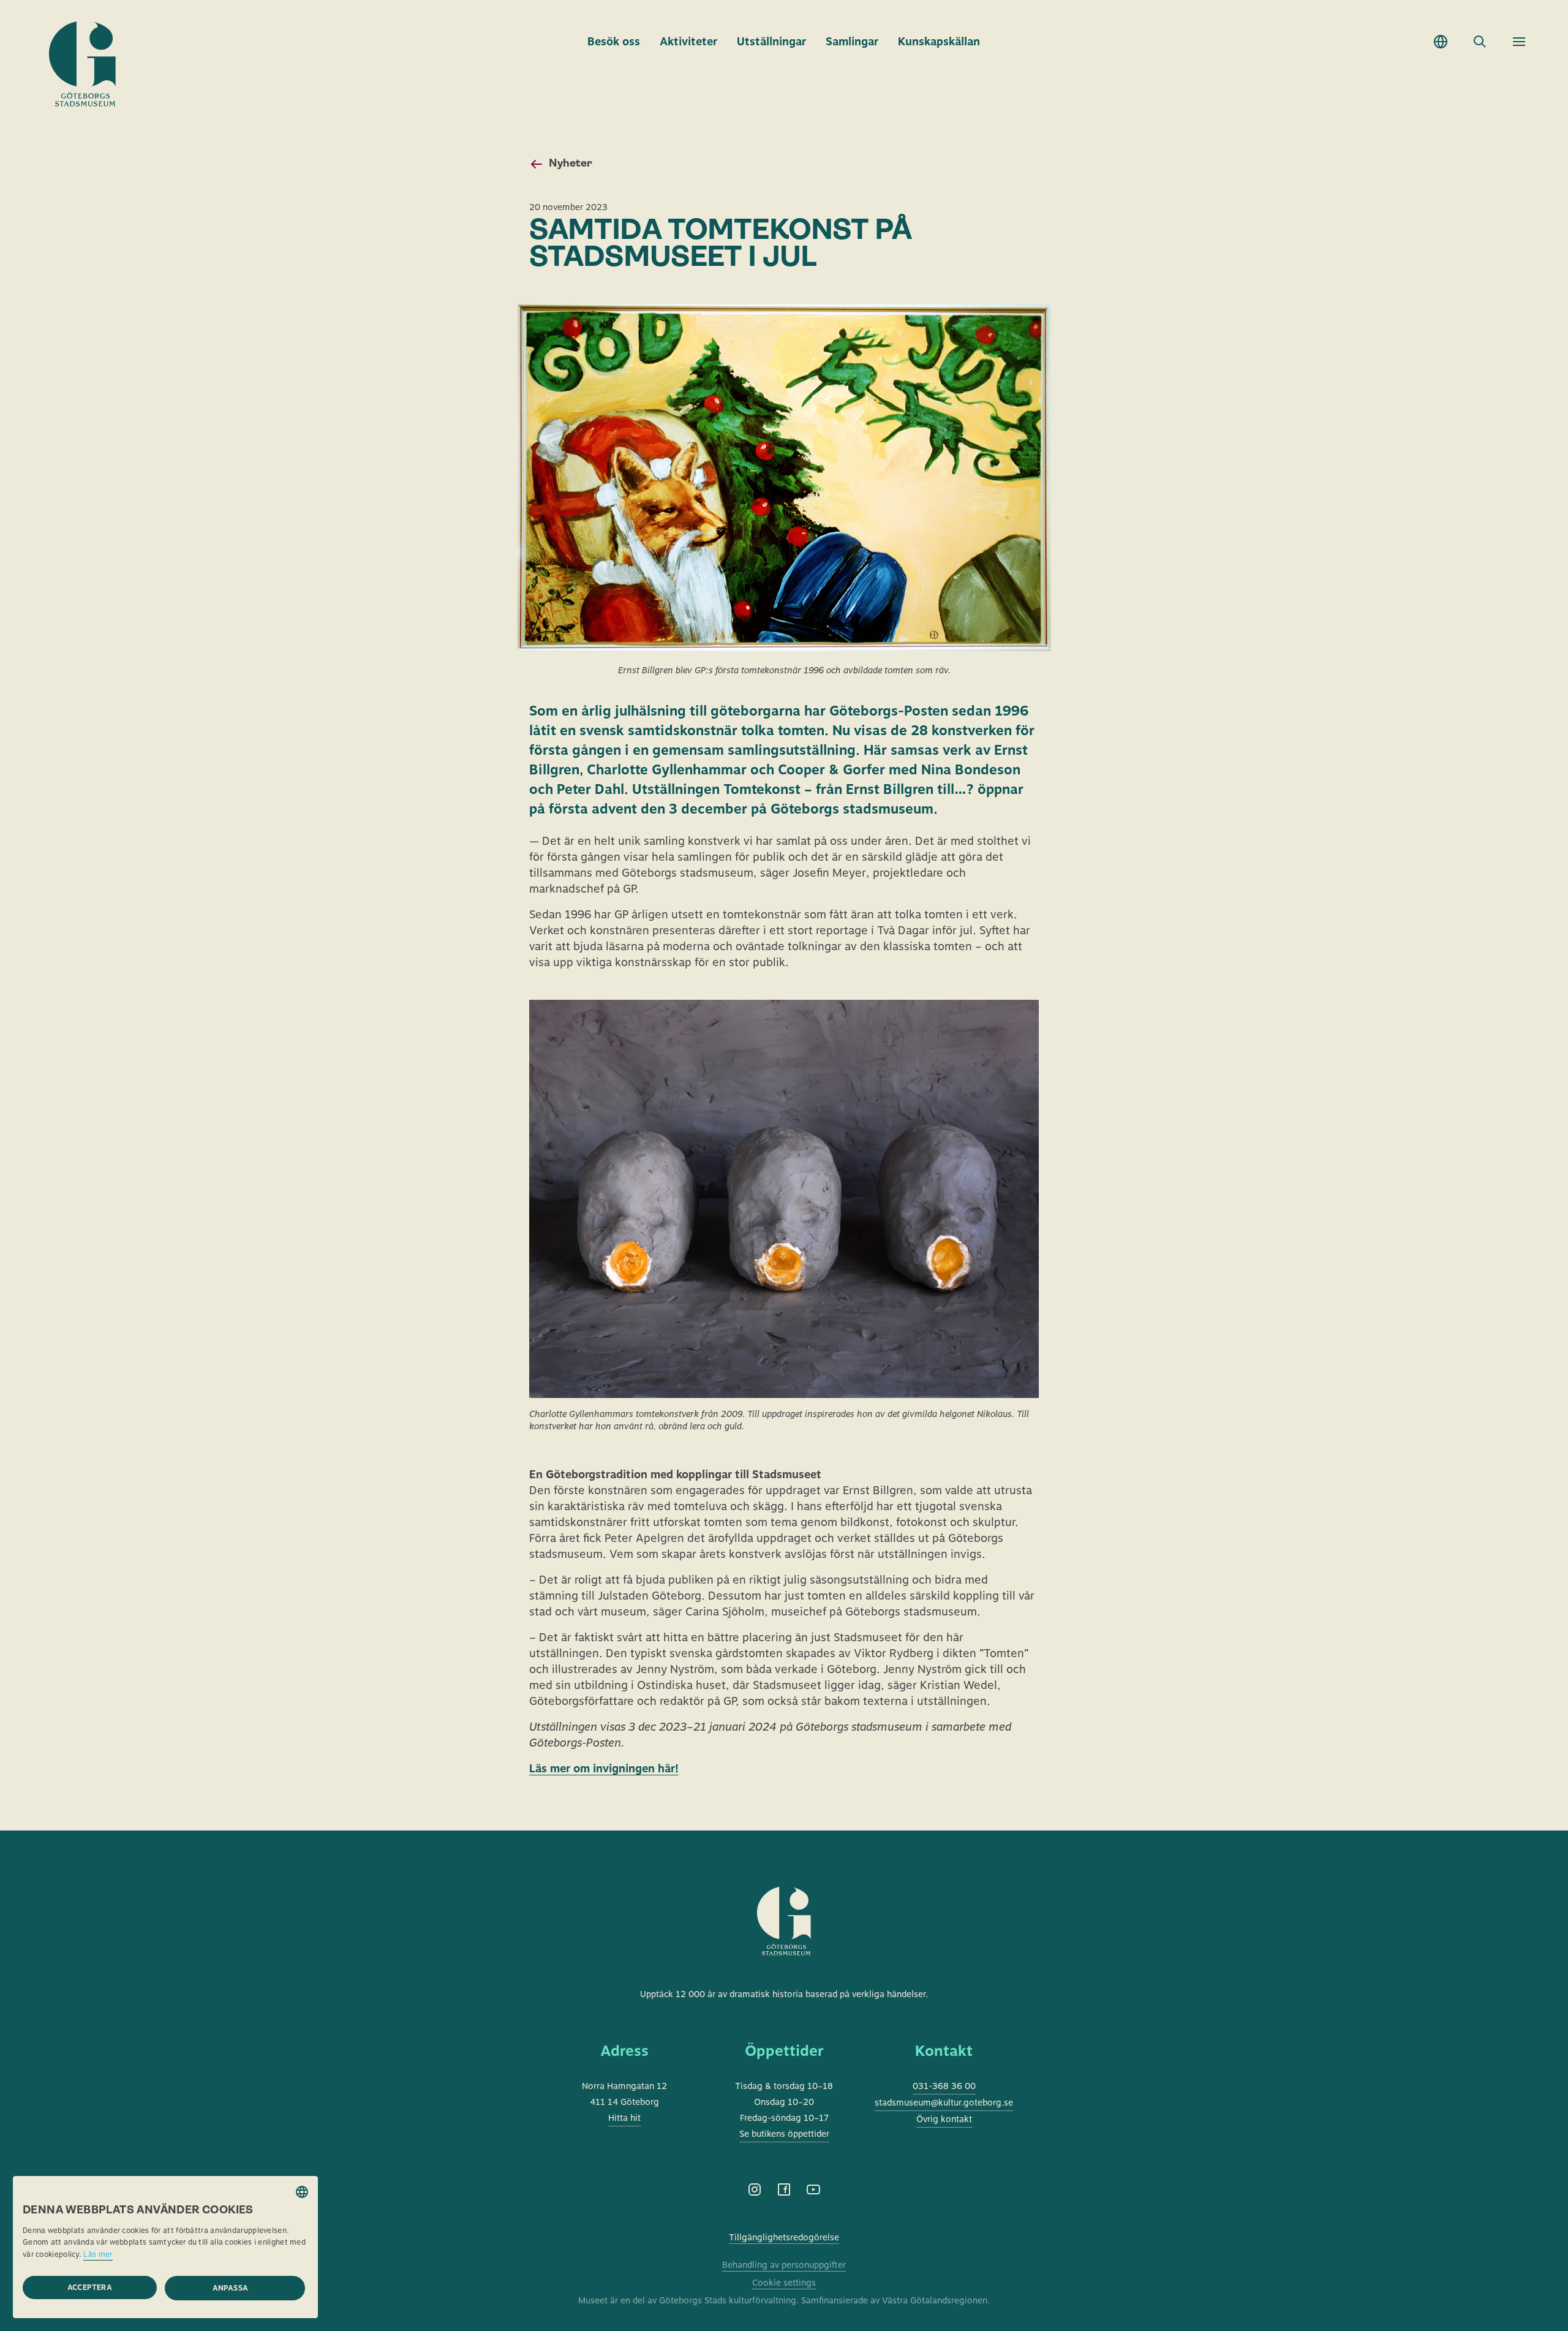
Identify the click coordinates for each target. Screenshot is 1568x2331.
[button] (235, 2288)
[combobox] (302, 2192)
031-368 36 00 (944, 2086)
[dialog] (165, 2247)
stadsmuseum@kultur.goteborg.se (944, 2102)
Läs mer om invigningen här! (604, 1768)
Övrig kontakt (944, 2119)
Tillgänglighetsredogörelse (784, 2237)
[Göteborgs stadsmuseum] (784, 1936)
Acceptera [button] (90, 2288)
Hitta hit (624, 2118)
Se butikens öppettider (784, 2134)
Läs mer (98, 2254)
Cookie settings (784, 2283)
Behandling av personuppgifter (784, 2265)
